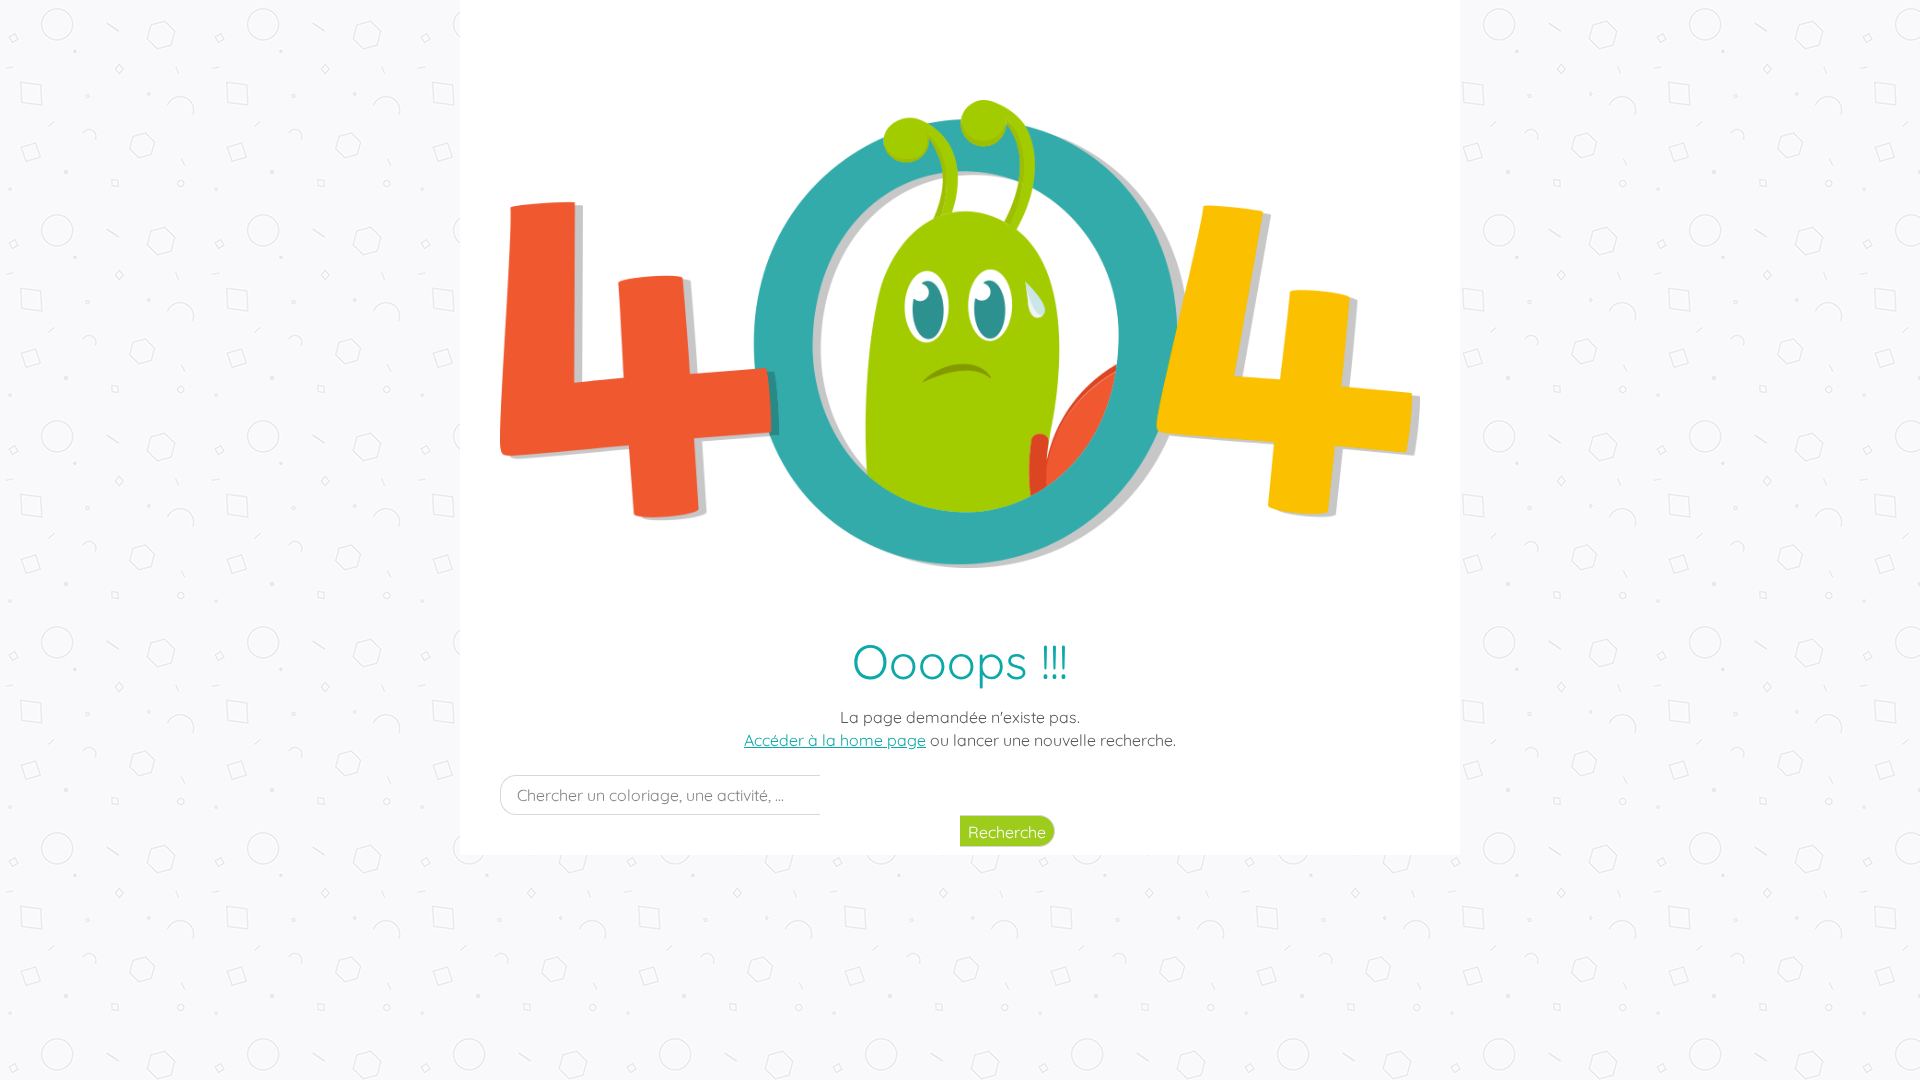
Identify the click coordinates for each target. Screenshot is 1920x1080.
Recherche (1007, 832)
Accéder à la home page (835, 740)
